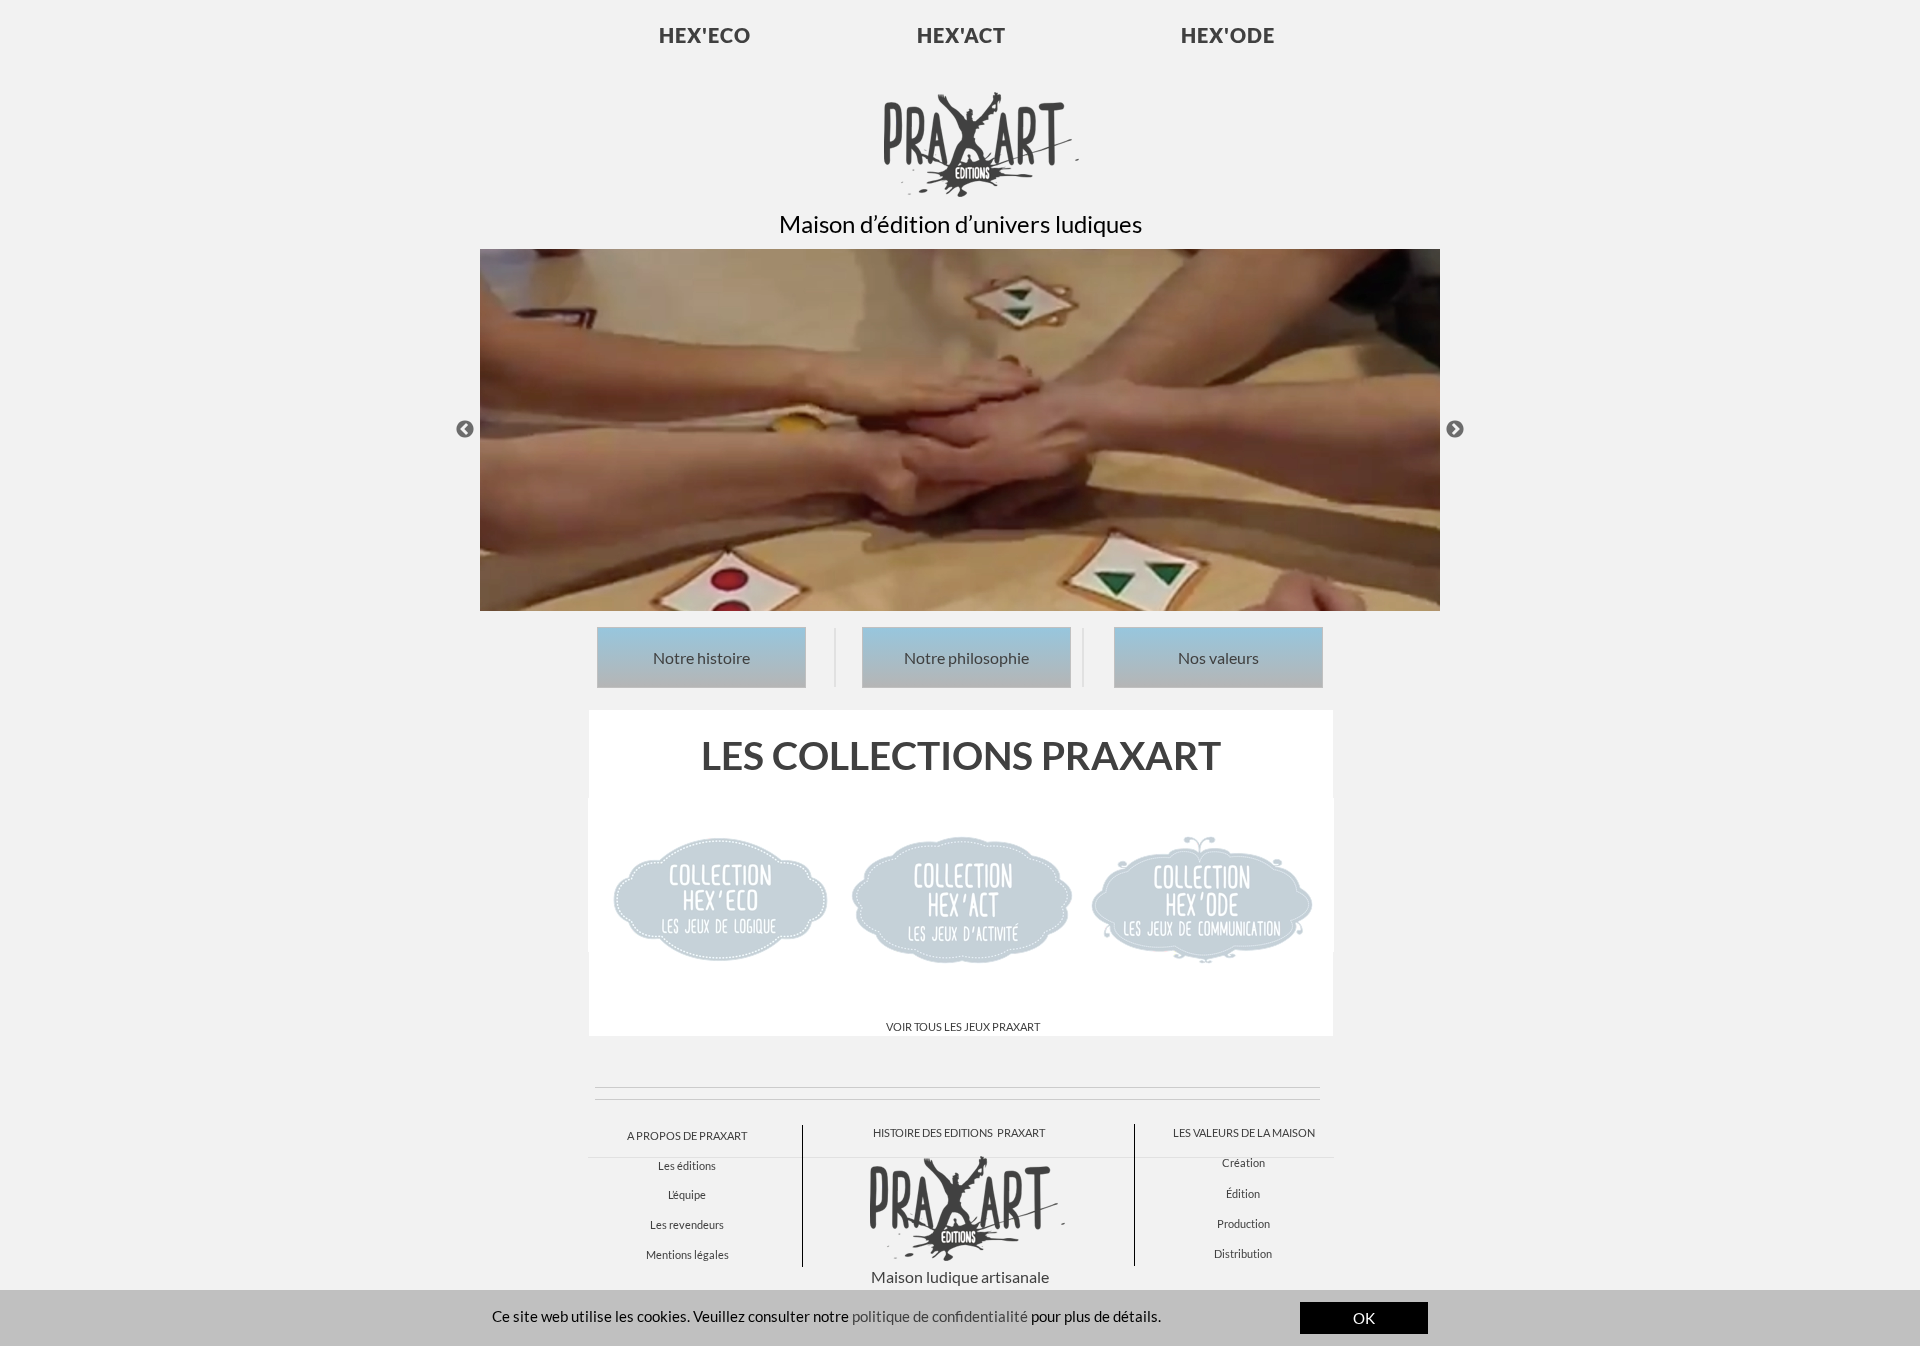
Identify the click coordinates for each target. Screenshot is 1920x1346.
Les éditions (687, 1165)
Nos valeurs (1218, 657)
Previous (465, 430)
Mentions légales (687, 1254)
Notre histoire (701, 657)
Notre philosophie (966, 657)
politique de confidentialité (940, 1316)
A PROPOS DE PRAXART (687, 1135)
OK (1364, 1318)
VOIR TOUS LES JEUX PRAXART (963, 1026)
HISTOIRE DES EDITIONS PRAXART (959, 1132)
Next (1455, 430)
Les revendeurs (687, 1224)
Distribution (1243, 1253)
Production (1243, 1223)
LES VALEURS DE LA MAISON (1244, 1132)
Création (1243, 1162)
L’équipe (687, 1194)
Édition (1243, 1193)
